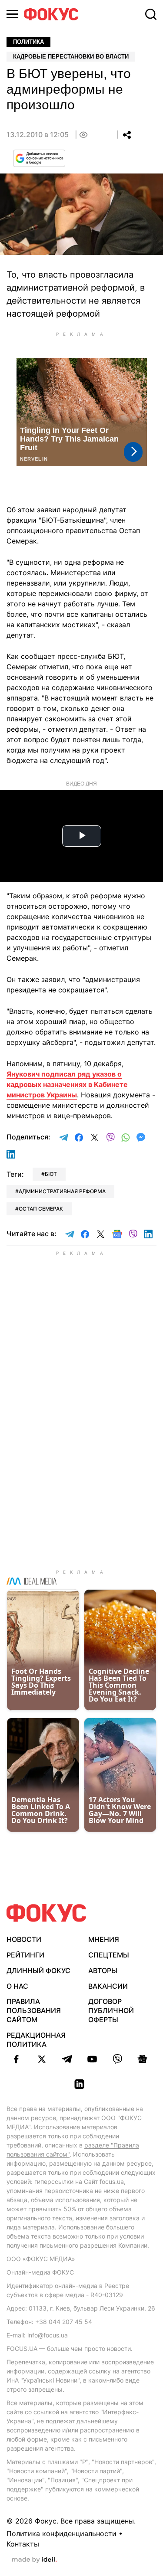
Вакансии (108, 1986)
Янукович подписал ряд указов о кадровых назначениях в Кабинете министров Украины (67, 1084)
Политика (28, 42)
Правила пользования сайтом (34, 2010)
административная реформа (62, 1191)
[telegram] (67, 2059)
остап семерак (41, 1209)
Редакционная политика (36, 2040)
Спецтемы (109, 1955)
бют (51, 1174)
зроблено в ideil (34, 2560)
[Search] (151, 14)
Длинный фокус (38, 1970)
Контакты (23, 2544)
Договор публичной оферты (111, 2010)
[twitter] (42, 2059)
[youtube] (92, 2059)
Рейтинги (25, 1955)
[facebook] (17, 2059)
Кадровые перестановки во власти (71, 57)
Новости (24, 1939)
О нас (17, 1986)
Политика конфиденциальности (62, 2533)
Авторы (103, 1970)
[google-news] (143, 2059)
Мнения (104, 1939)
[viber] (117, 2059)
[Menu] (12, 14)
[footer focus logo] (47, 1913)
